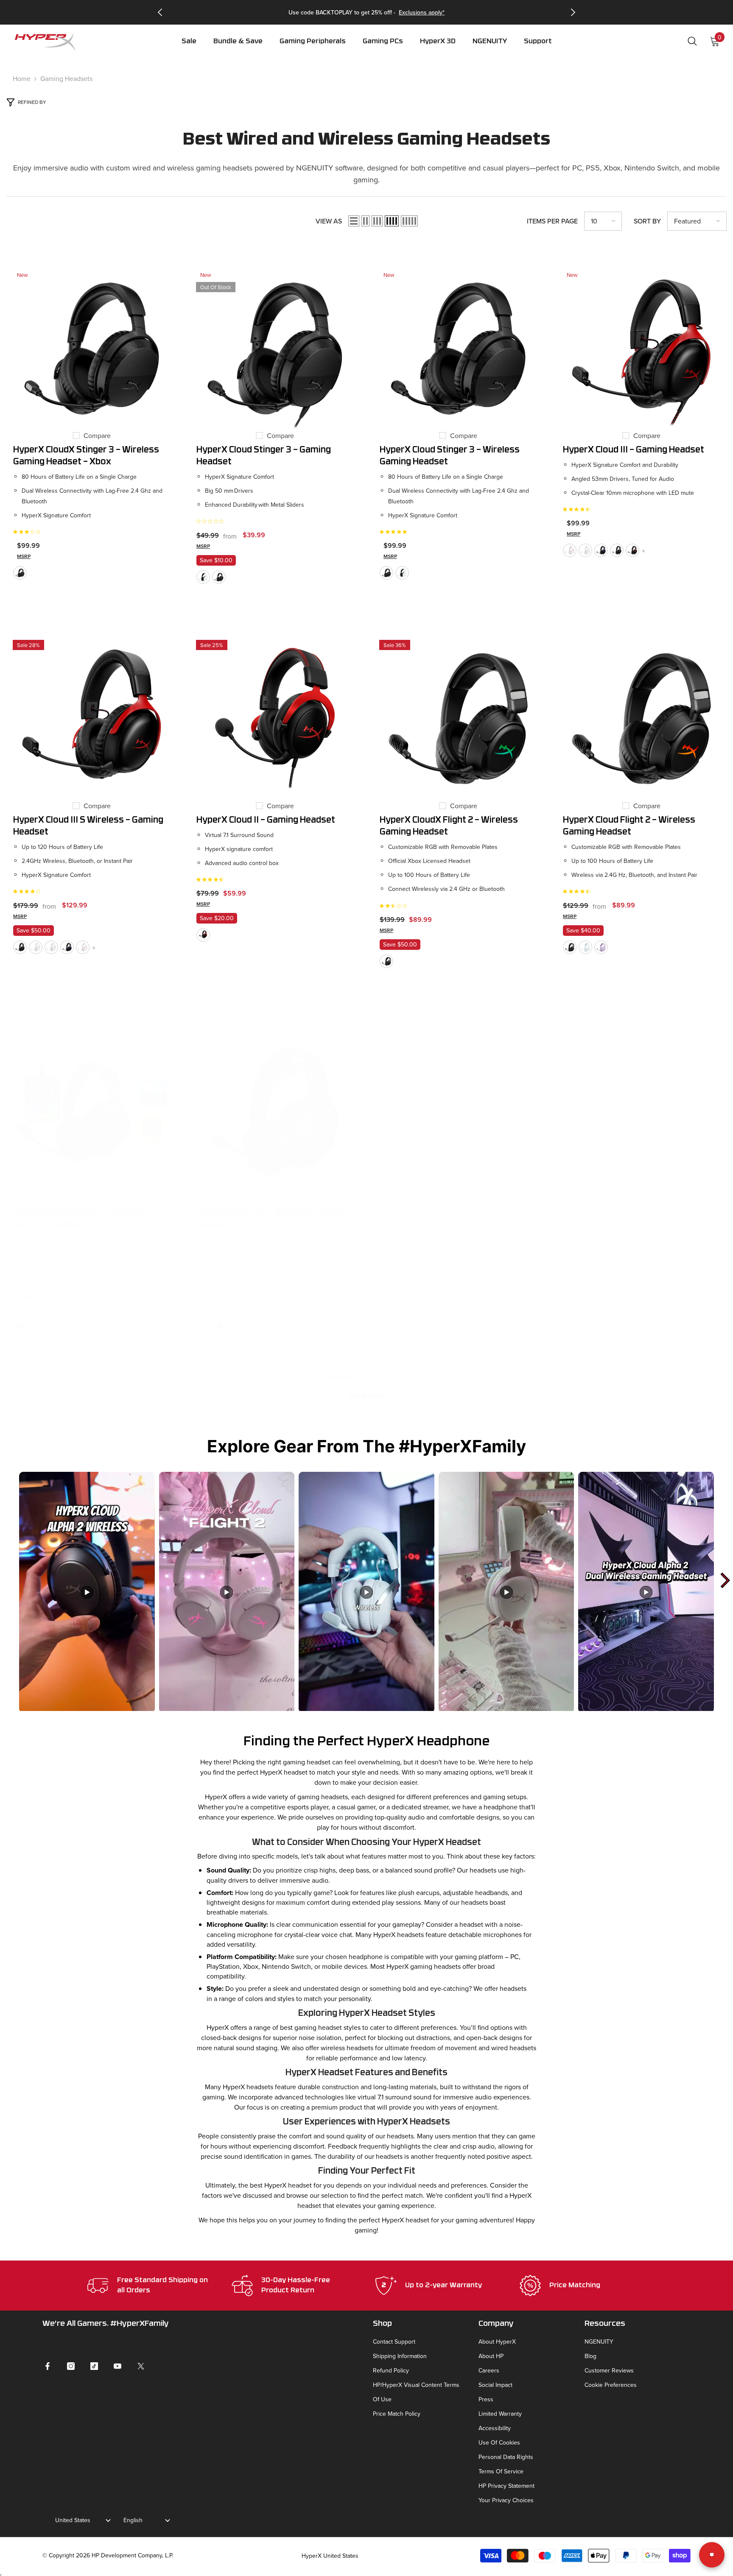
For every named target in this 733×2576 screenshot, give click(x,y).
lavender (51, 947)
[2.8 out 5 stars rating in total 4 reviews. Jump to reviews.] (28, 532)
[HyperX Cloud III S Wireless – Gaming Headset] (92, 719)
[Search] (692, 41)
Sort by (647, 221)
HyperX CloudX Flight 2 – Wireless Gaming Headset (449, 826)
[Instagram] (71, 2366)
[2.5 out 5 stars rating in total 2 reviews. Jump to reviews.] (395, 906)
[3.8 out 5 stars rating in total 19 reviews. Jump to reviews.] (212, 1284)
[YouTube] (118, 2366)
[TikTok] (94, 2366)
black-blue (601, 550)
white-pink (570, 550)
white (203, 577)
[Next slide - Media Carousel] (725, 1580)
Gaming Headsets (66, 78)
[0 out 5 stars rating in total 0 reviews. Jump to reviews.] (212, 521)
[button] (313, 47)
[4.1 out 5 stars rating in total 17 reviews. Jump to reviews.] (28, 1284)
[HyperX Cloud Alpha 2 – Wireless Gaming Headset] (92, 1111)
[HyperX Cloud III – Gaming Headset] (641, 349)
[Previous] (160, 12)
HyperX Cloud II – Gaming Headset (266, 821)
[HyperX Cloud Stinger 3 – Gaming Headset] (275, 349)
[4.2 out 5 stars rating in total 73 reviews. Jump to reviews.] (28, 891)
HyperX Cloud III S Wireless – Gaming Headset (88, 826)
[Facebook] (48, 2366)
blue (203, 1325)
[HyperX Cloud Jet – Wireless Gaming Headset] (275, 1111)
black (20, 573)
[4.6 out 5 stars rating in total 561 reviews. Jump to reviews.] (212, 879)
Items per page (552, 221)
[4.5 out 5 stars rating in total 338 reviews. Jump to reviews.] (578, 509)
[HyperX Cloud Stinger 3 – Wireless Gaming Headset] (458, 349)
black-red (632, 550)
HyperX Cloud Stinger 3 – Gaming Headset (264, 456)
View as (329, 221)
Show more (367, 1397)
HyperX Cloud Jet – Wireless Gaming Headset (271, 1219)
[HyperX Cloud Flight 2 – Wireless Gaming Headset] (641, 719)
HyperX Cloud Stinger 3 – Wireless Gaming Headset (450, 456)
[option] (367, 12)
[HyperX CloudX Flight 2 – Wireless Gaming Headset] (458, 719)
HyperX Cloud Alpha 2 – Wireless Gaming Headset (80, 1219)
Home (22, 78)
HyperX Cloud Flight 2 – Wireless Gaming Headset (629, 826)
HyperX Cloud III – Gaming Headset (634, 450)
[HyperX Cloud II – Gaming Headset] (275, 719)
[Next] (573, 12)
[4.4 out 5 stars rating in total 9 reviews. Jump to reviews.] (578, 891)
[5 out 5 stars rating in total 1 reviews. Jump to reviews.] (395, 532)
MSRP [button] (24, 556)
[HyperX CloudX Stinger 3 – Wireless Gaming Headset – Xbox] (92, 349)
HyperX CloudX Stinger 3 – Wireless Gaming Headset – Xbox (86, 456)
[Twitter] (141, 2366)
